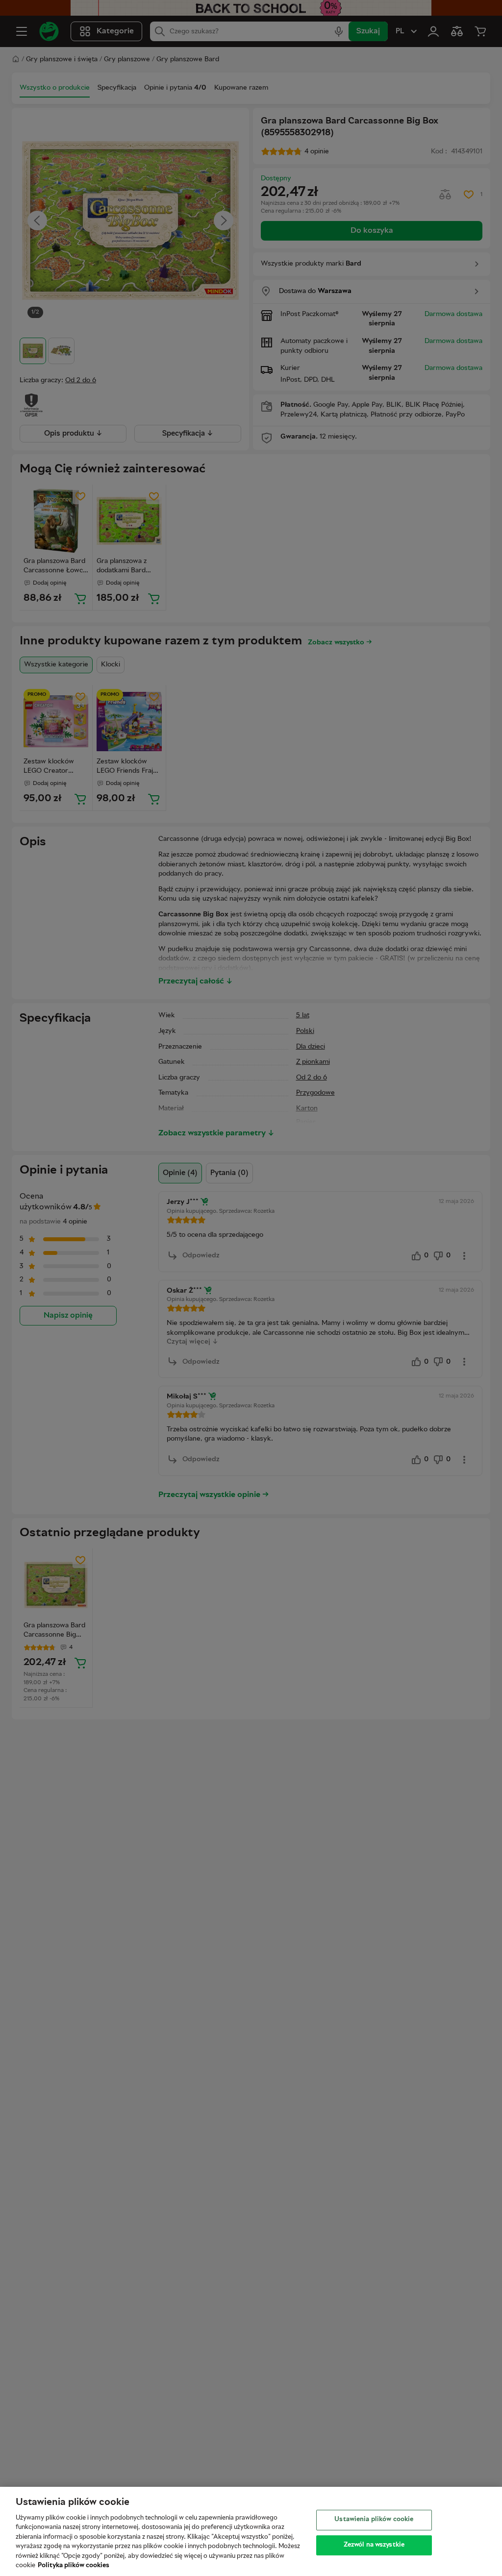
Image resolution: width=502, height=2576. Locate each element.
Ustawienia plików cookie (374, 2520)
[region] (251, 2531)
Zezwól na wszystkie (374, 2545)
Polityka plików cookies (74, 2566)
